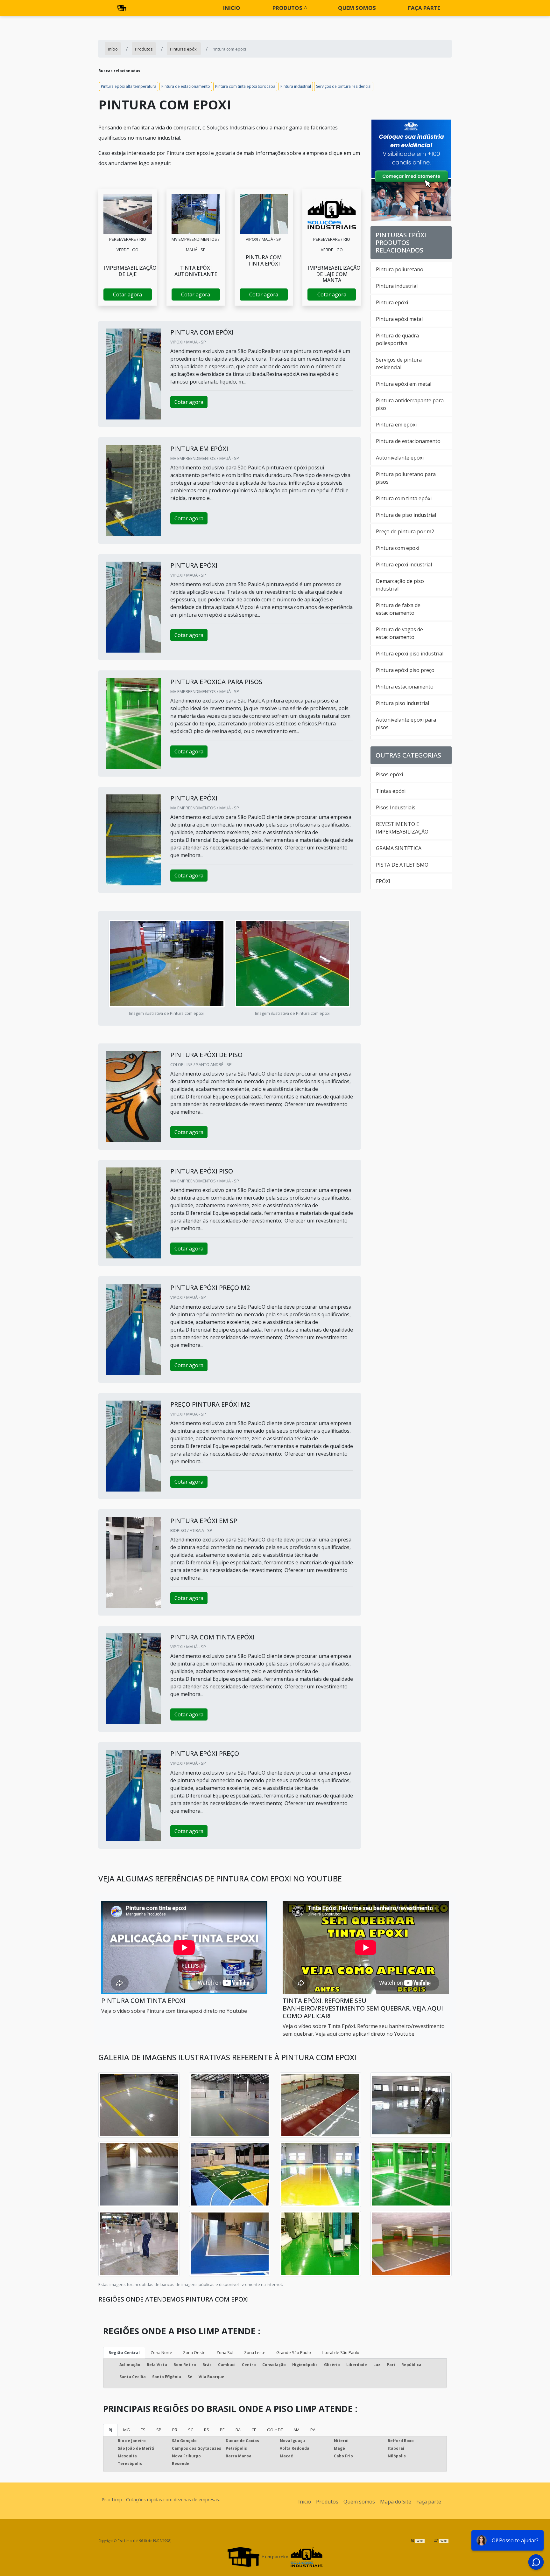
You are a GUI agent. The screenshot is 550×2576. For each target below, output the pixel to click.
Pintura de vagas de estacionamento (399, 633)
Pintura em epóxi (396, 425)
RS (207, 2430)
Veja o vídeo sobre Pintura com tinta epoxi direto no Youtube (174, 2011)
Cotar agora (127, 294)
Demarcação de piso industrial (400, 585)
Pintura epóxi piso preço (405, 670)
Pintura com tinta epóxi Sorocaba (245, 86)
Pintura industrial (296, 86)
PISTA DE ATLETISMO (402, 865)
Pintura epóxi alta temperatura (129, 86)
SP (159, 2430)
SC (191, 2430)
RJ (110, 2430)
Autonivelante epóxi (400, 458)
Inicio (232, 8)
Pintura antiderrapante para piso (410, 404)
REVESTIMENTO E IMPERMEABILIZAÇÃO (402, 828)
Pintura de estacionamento (186, 86)
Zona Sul (225, 2352)
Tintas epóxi (391, 791)
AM (296, 2430)
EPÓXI (383, 881)
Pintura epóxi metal (399, 319)
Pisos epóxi (389, 774)
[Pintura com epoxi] (128, 214)
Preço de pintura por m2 (405, 531)
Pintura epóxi (392, 302)
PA (313, 2430)
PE (222, 2430)
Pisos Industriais (396, 807)
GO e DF (275, 2430)
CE (254, 2430)
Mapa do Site (396, 2502)
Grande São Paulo (294, 2352)
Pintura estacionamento (405, 687)
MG (127, 2430)
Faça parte (424, 8)
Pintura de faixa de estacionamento (398, 609)
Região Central (124, 2352)
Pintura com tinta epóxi (404, 498)
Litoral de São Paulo (341, 2352)
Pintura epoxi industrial (404, 564)
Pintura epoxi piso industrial (410, 654)
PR (175, 2430)
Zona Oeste (194, 2352)
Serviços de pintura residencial (344, 86)
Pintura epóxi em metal (404, 384)
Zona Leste (255, 2352)
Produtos (287, 8)
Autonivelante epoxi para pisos (406, 724)
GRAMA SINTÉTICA (399, 848)
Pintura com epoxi (398, 548)
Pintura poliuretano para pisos (406, 478)
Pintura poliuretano (400, 269)
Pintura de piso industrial (406, 515)
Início (305, 2502)
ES (143, 2430)
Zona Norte (161, 2352)
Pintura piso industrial (402, 703)
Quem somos (357, 8)
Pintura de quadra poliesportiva (397, 339)
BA (238, 2430)
